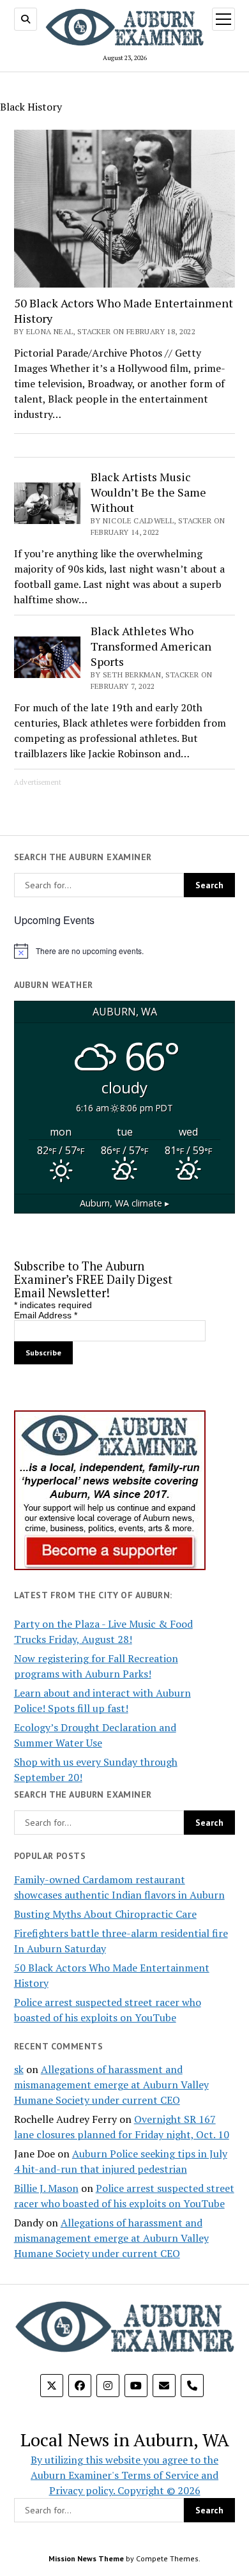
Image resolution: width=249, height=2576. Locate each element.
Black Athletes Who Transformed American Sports (151, 646)
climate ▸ (124, 1203)
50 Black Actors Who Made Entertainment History (124, 311)
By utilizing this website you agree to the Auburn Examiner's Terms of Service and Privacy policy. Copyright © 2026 (124, 2475)
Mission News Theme (86, 2558)
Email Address (46, 1315)
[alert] (125, 951)
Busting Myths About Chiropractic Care (105, 1914)
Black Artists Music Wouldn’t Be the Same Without (148, 492)
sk (19, 2069)
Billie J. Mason (46, 2188)
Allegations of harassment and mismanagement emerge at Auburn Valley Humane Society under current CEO (111, 2085)
